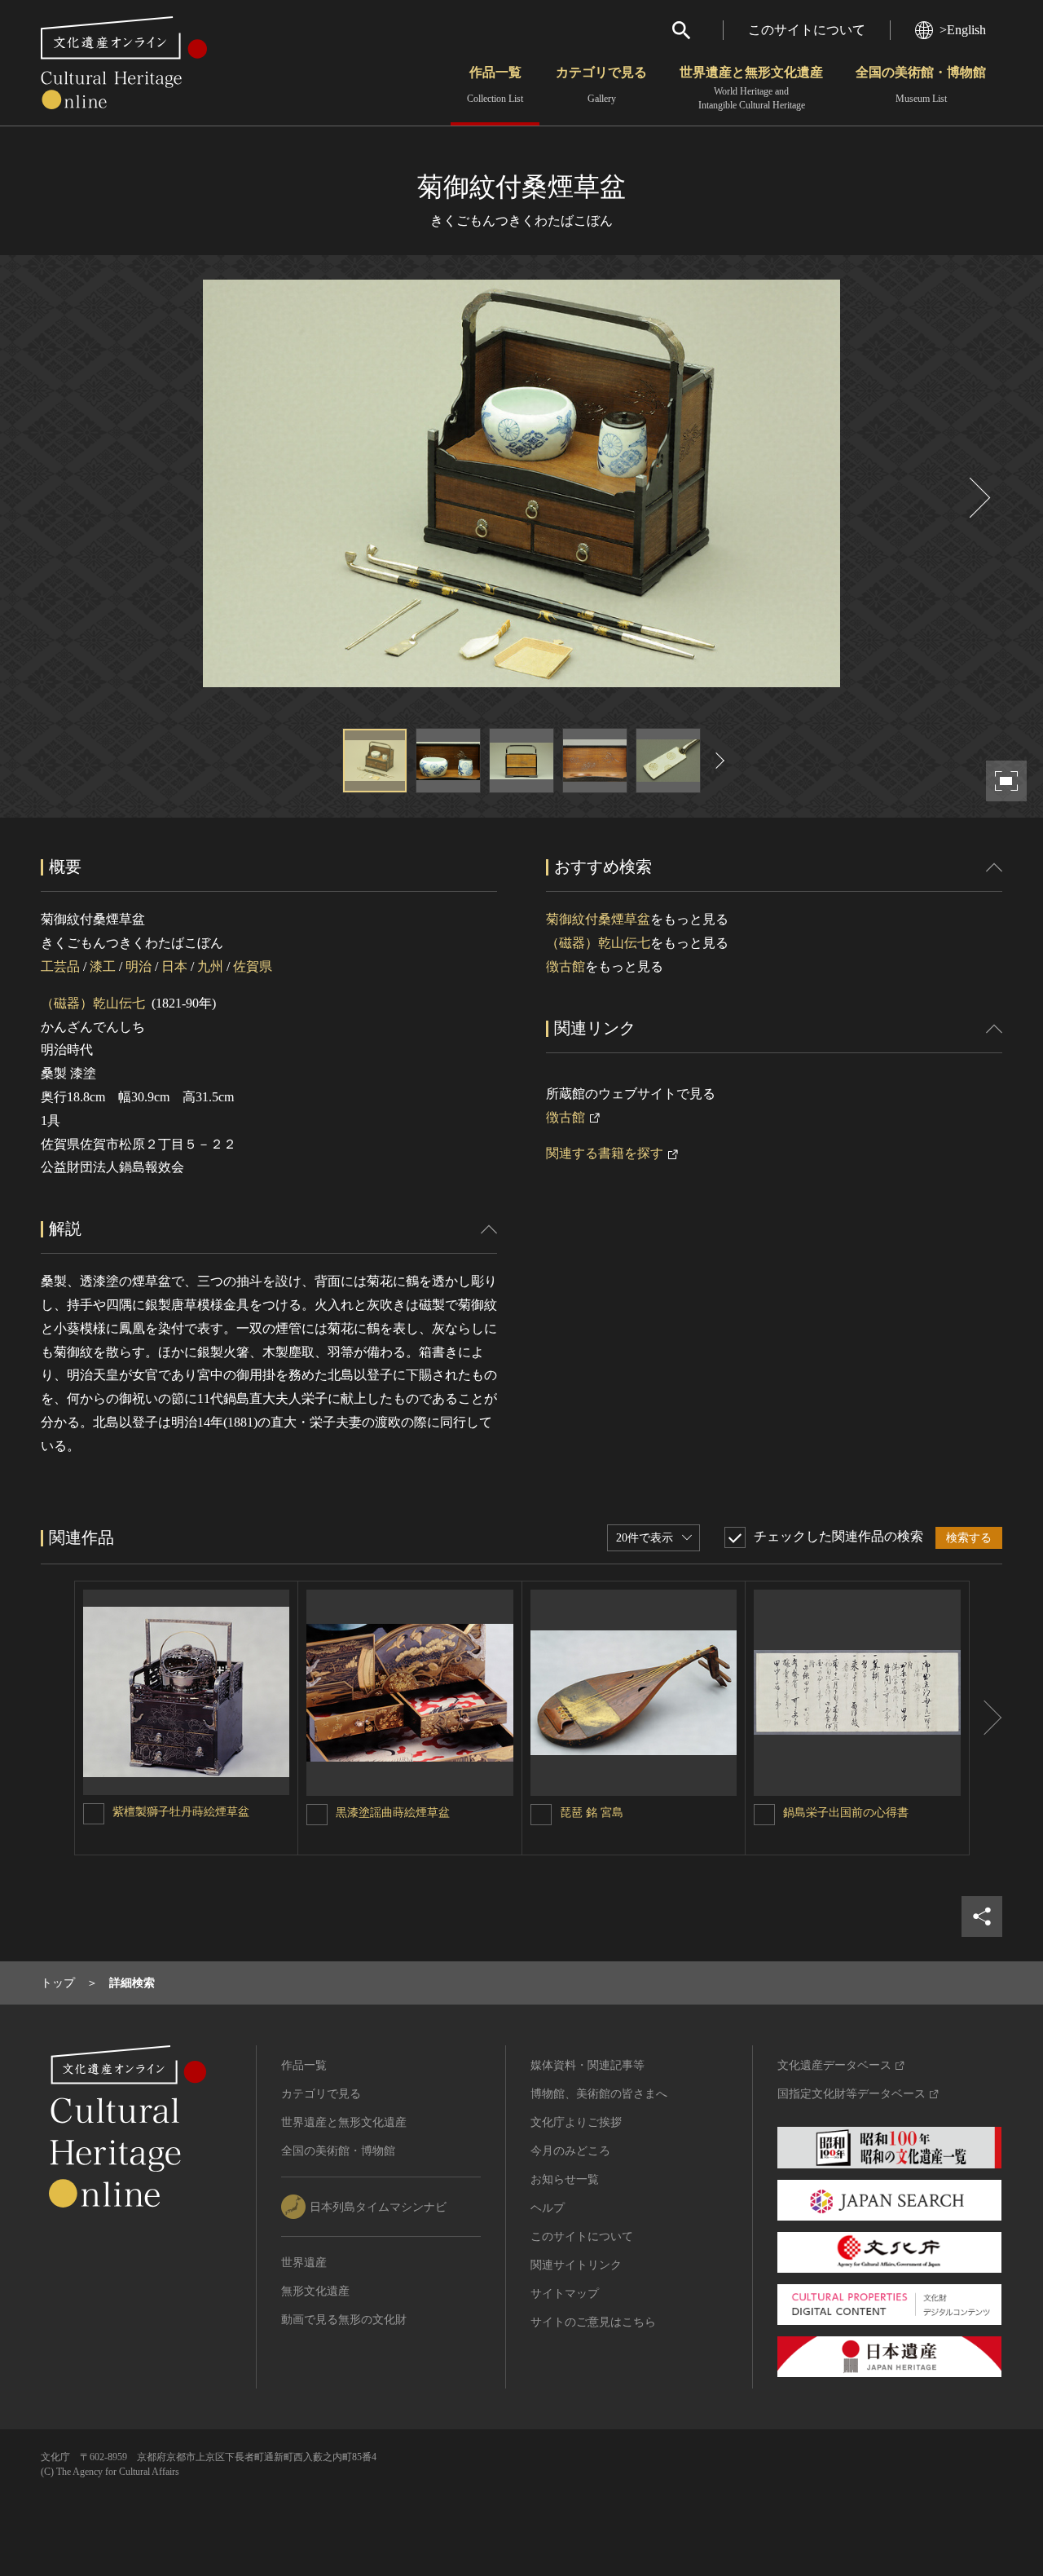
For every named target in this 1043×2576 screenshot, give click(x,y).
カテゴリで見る (601, 85)
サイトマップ (565, 2294)
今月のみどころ (570, 2151)
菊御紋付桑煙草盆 (598, 919)
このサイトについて (807, 30)
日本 (174, 966)
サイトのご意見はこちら (593, 2322)
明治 (139, 966)
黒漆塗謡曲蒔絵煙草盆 (393, 1813)
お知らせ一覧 (565, 2179)
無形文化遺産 (315, 2291)
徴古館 (566, 966)
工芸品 (60, 966)
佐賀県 (253, 966)
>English (963, 30)
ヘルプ (548, 2208)
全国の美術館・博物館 (921, 85)
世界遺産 (304, 2263)
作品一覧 (495, 85)
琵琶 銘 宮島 (592, 1813)
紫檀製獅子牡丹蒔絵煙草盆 (181, 1812)
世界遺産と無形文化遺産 (751, 88)
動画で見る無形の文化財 (344, 2320)
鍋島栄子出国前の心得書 (846, 1813)
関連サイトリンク (576, 2265)
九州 (210, 966)
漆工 (103, 966)
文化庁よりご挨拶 (576, 2122)
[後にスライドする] (978, 498)
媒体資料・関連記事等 (588, 2065)
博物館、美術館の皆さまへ (599, 2094)
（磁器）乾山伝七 (93, 1003)
